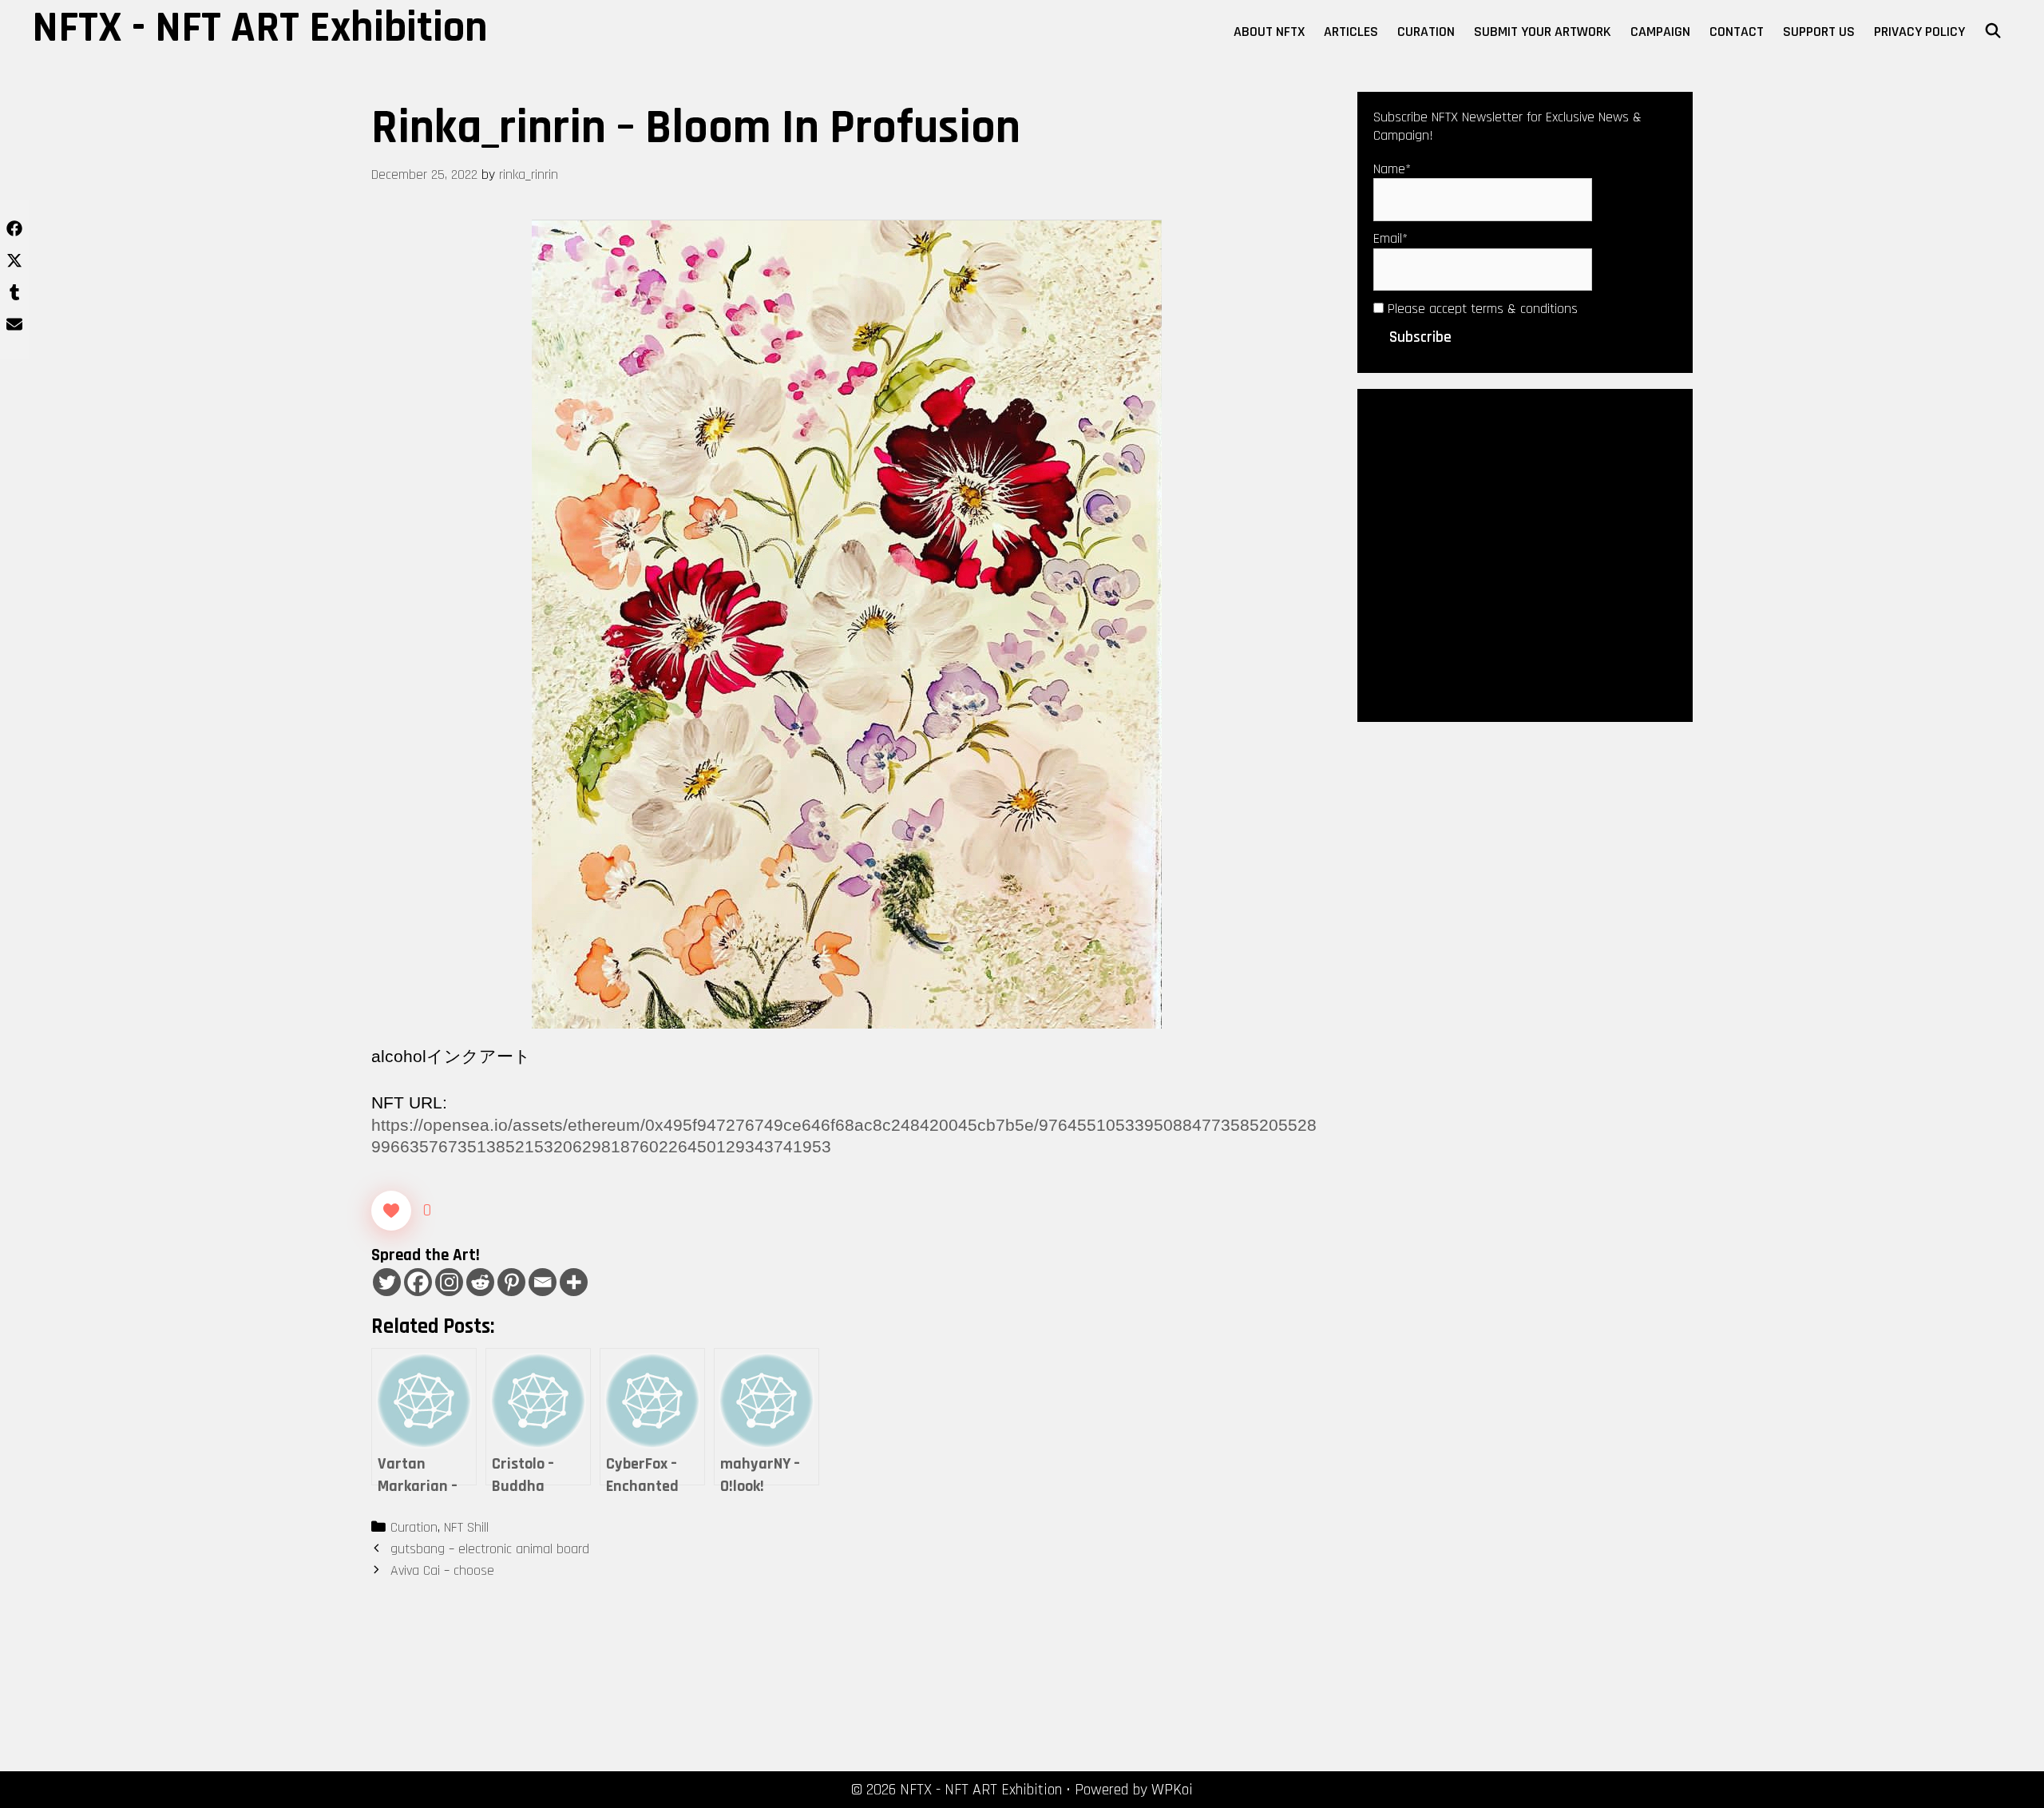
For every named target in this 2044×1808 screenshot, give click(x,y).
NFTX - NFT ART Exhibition (260, 28)
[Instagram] (449, 1282)
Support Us (1819, 32)
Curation (1426, 32)
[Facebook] (418, 1282)
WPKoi (1172, 1790)
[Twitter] (387, 1282)
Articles (1351, 32)
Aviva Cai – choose (442, 1570)
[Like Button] (391, 1211)
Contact (1737, 32)
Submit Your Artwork (1543, 32)
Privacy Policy (1919, 32)
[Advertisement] (1525, 554)
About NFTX (1269, 32)
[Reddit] (480, 1282)
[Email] (543, 1282)
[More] (574, 1282)
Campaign (1660, 32)
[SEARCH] (1993, 32)
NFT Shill (466, 1527)
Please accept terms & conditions (1481, 309)
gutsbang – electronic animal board (490, 1549)
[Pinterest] (511, 1282)
